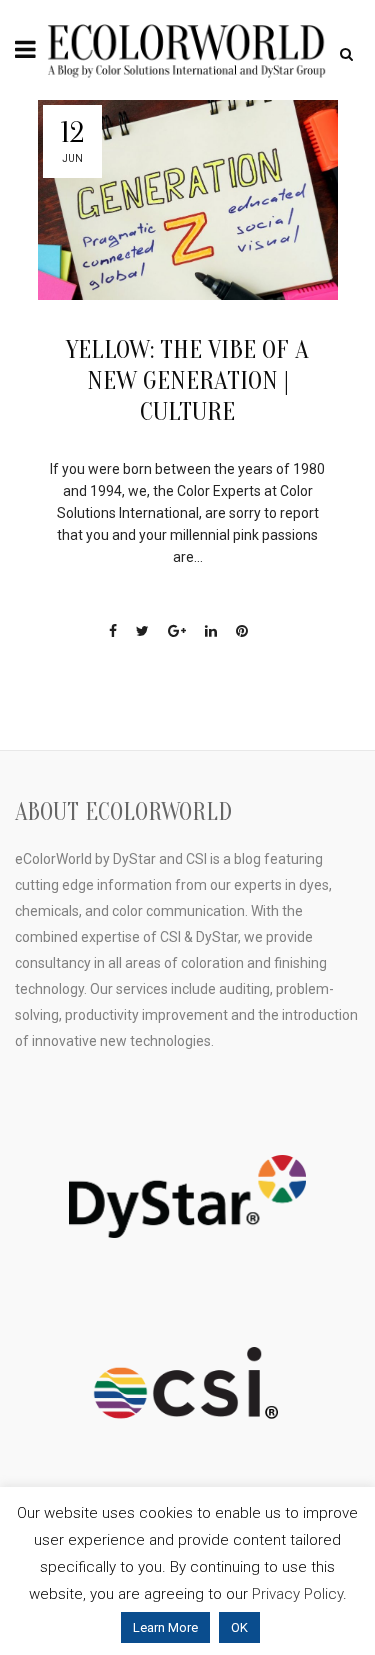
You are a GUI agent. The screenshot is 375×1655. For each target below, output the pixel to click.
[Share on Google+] (177, 631)
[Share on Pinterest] (242, 631)
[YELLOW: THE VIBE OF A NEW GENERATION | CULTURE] (188, 200)
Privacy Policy (297, 1594)
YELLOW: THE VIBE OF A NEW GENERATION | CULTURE (187, 381)
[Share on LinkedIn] (211, 631)
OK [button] (239, 1627)
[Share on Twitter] (142, 631)
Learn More (165, 1627)
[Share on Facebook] (113, 631)
